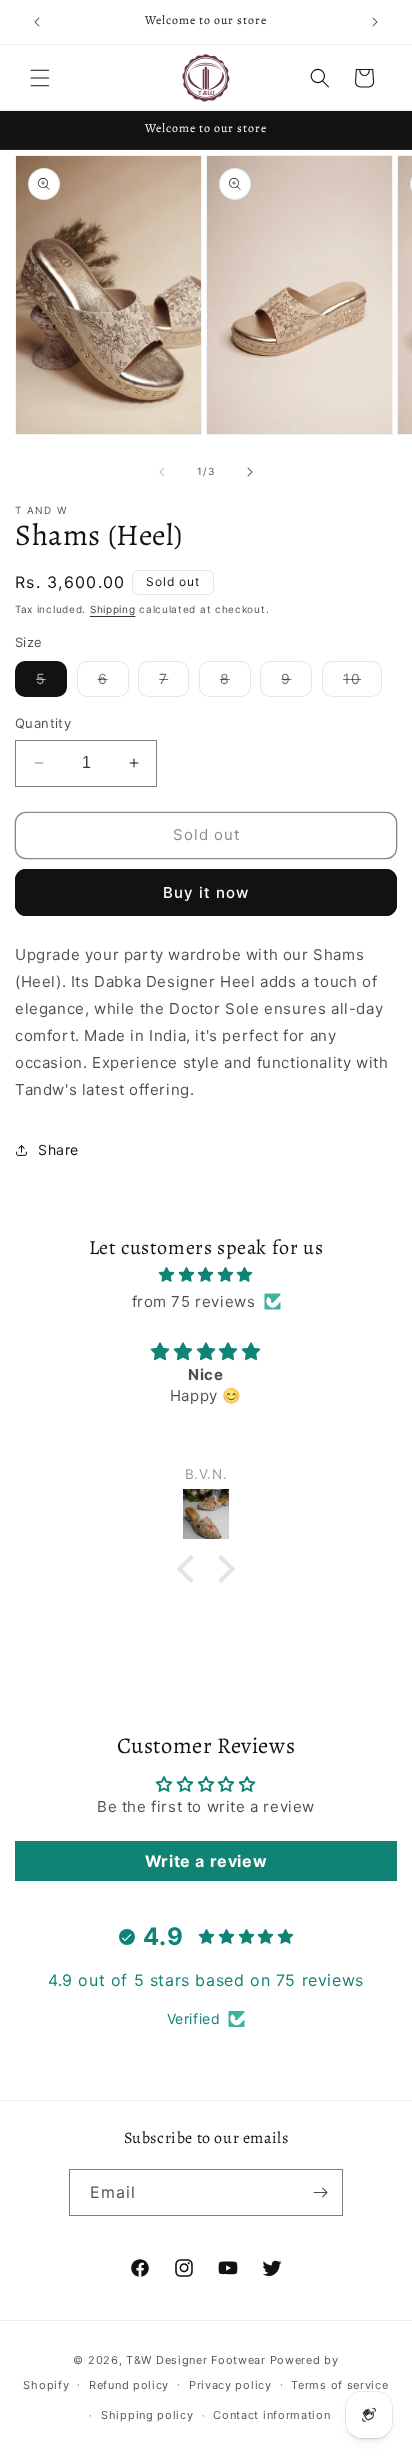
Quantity (43, 723)
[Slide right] (250, 472)
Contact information (271, 2415)
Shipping (113, 609)
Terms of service (339, 2385)
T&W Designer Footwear (196, 2360)
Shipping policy (147, 2415)
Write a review (206, 1861)
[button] (40, 78)
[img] (206, 1274)
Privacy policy (230, 2385)
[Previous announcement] (37, 22)
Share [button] (58, 1149)
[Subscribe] (320, 2192)
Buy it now (206, 892)
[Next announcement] (375, 22)
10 (362, 683)
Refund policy (129, 2385)
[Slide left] (162, 472)
